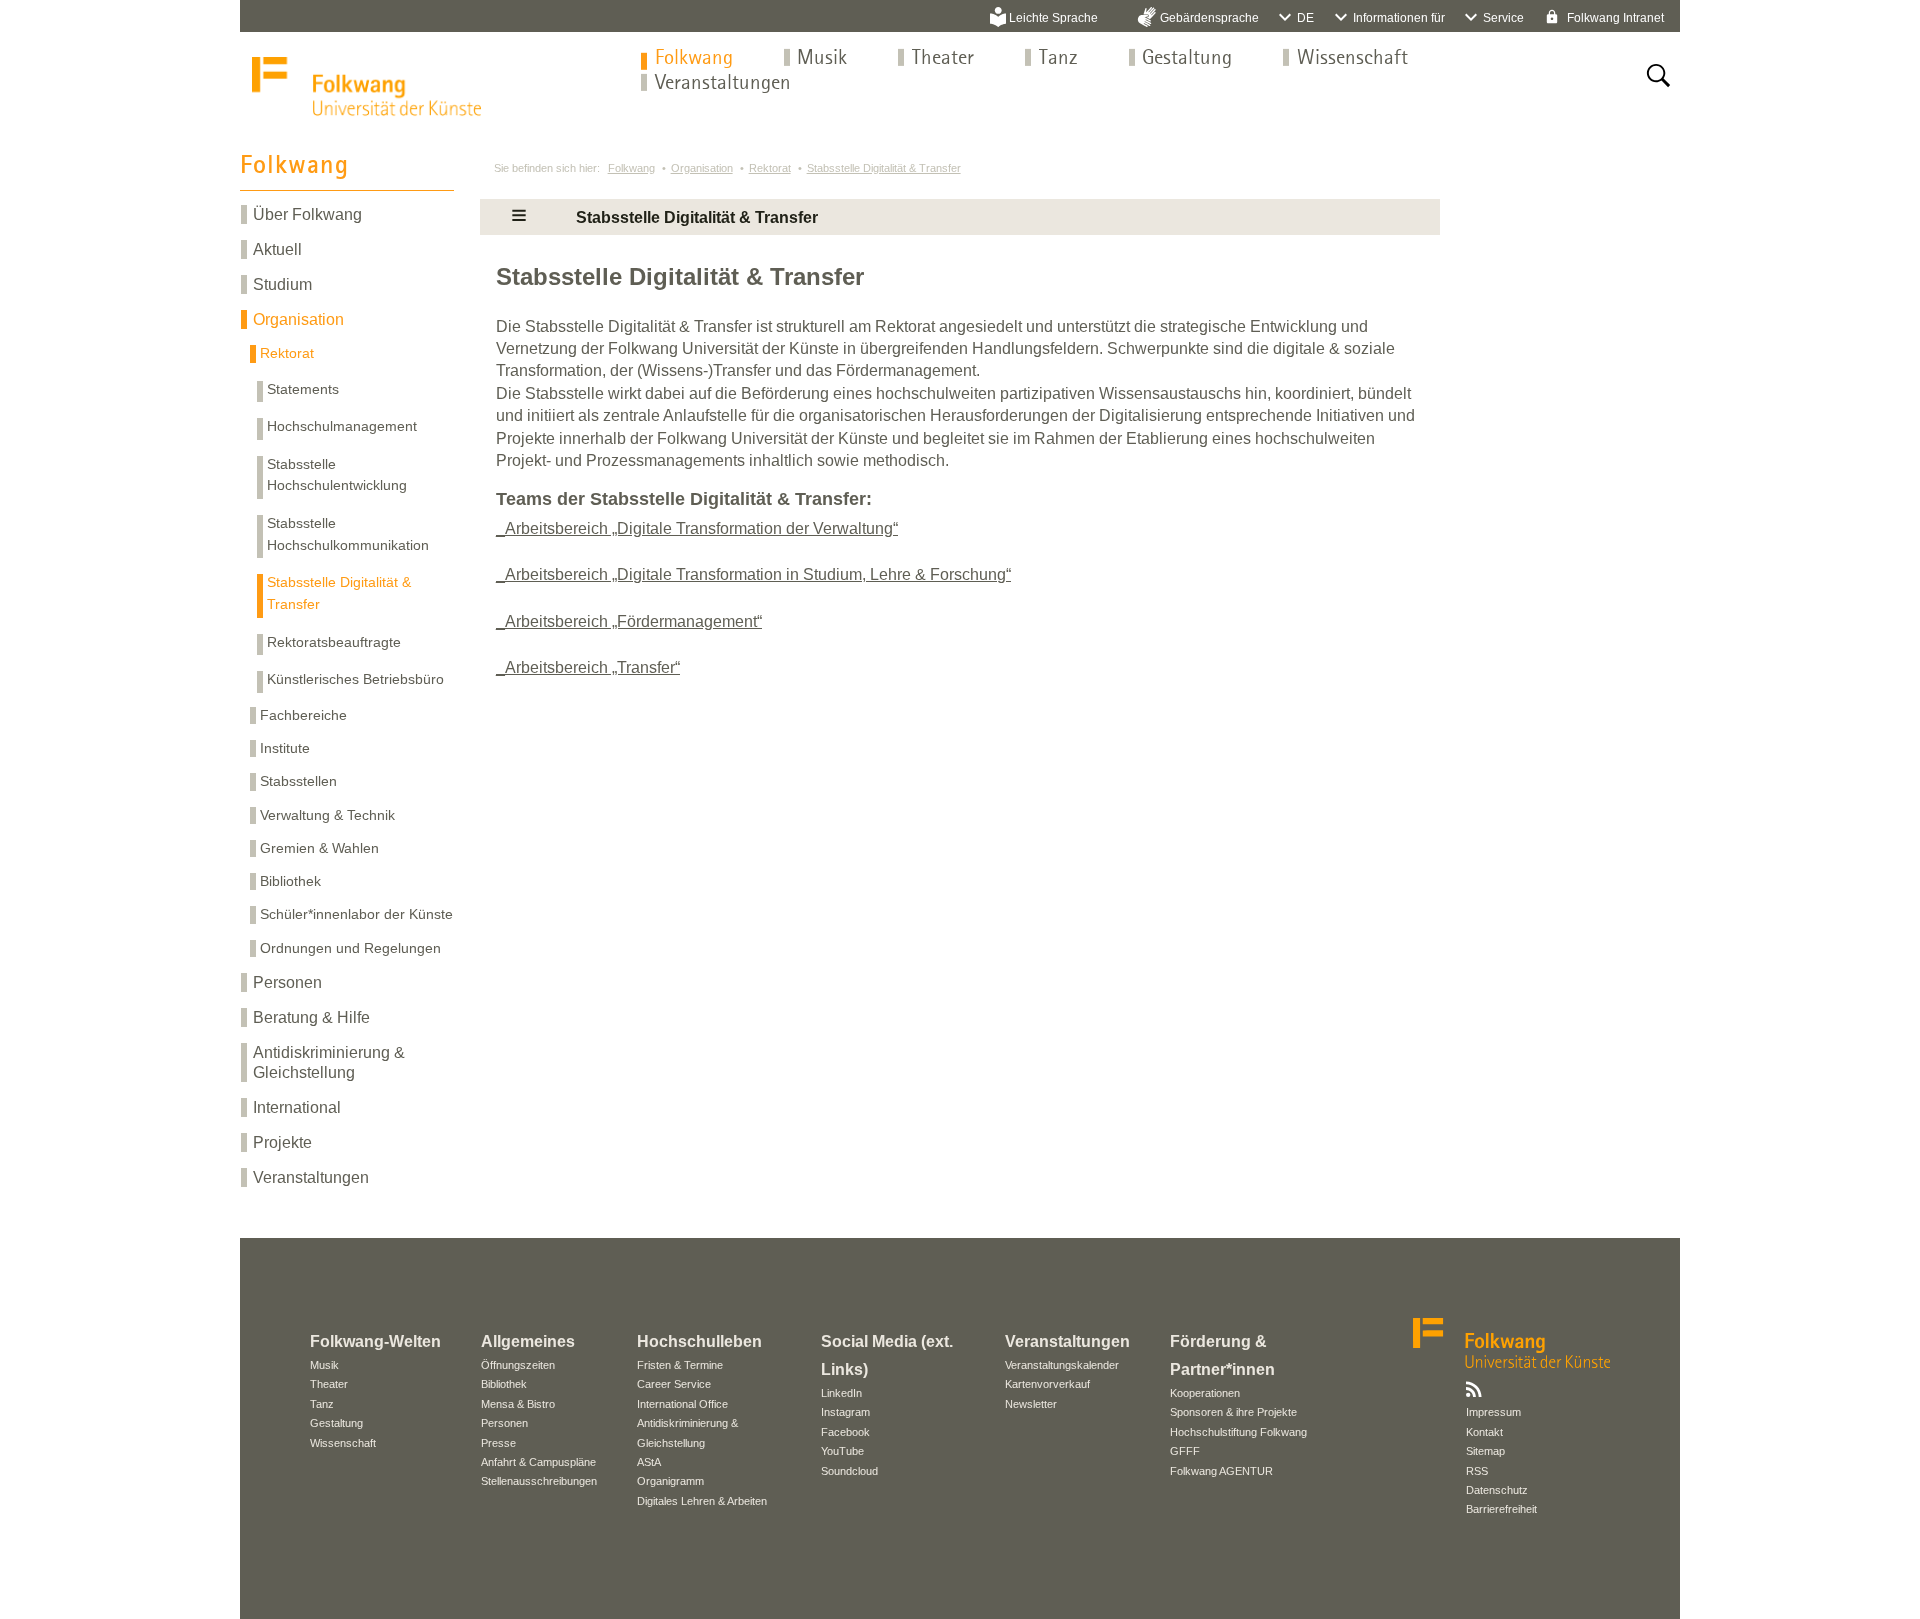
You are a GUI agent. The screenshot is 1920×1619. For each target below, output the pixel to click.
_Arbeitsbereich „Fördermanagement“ (629, 621)
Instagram (845, 1412)
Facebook (845, 1432)
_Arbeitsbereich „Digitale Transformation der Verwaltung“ (697, 528)
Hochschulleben (699, 1341)
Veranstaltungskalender (1062, 1365)
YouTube (842, 1451)
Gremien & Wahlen (319, 848)
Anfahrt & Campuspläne (538, 1462)
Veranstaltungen (723, 83)
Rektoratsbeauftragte (334, 642)
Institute (285, 748)
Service (1503, 18)
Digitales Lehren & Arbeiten (702, 1501)
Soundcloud (849, 1471)
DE (1305, 18)
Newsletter (1031, 1404)
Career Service (674, 1384)
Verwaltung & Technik (327, 815)
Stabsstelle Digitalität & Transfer (339, 593)
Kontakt (1484, 1432)
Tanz (1058, 58)
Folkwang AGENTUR (1221, 1471)
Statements (303, 389)
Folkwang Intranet (1614, 18)
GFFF (1185, 1451)
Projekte (282, 1142)
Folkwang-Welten (375, 1341)
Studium (282, 284)
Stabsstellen (298, 781)
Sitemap (1485, 1451)
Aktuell (277, 249)
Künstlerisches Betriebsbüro (355, 679)
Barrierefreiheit (1501, 1509)
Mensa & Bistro (518, 1404)
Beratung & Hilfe (311, 1017)
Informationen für (1399, 18)
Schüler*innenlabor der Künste (356, 914)
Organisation (298, 319)
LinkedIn (841, 1393)
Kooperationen (1205, 1393)
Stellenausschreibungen (539, 1481)
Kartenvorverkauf (1047, 1384)
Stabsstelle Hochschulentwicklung (337, 475)
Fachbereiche (303, 715)
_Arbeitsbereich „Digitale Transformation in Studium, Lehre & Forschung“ (753, 574)
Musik (822, 58)
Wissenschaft (1352, 58)
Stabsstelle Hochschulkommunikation (348, 534)
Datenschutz (1497, 1490)
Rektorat (287, 353)
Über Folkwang (307, 214)
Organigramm (670, 1481)
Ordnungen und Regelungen (350, 948)
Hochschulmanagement (342, 426)
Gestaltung (1187, 58)
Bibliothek (290, 881)
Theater (943, 58)
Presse (498, 1443)
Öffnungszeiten (518, 1365)
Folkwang (694, 58)
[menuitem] (694, 58)
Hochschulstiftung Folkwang (1238, 1432)
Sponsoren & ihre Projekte (1233, 1412)
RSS (1477, 1471)
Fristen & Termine (680, 1365)
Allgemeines (528, 1341)
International (297, 1107)
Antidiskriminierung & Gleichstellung (329, 1062)
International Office (682, 1404)
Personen (287, 982)
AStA (649, 1462)
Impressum (1493, 1412)
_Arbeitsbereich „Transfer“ (588, 667)
